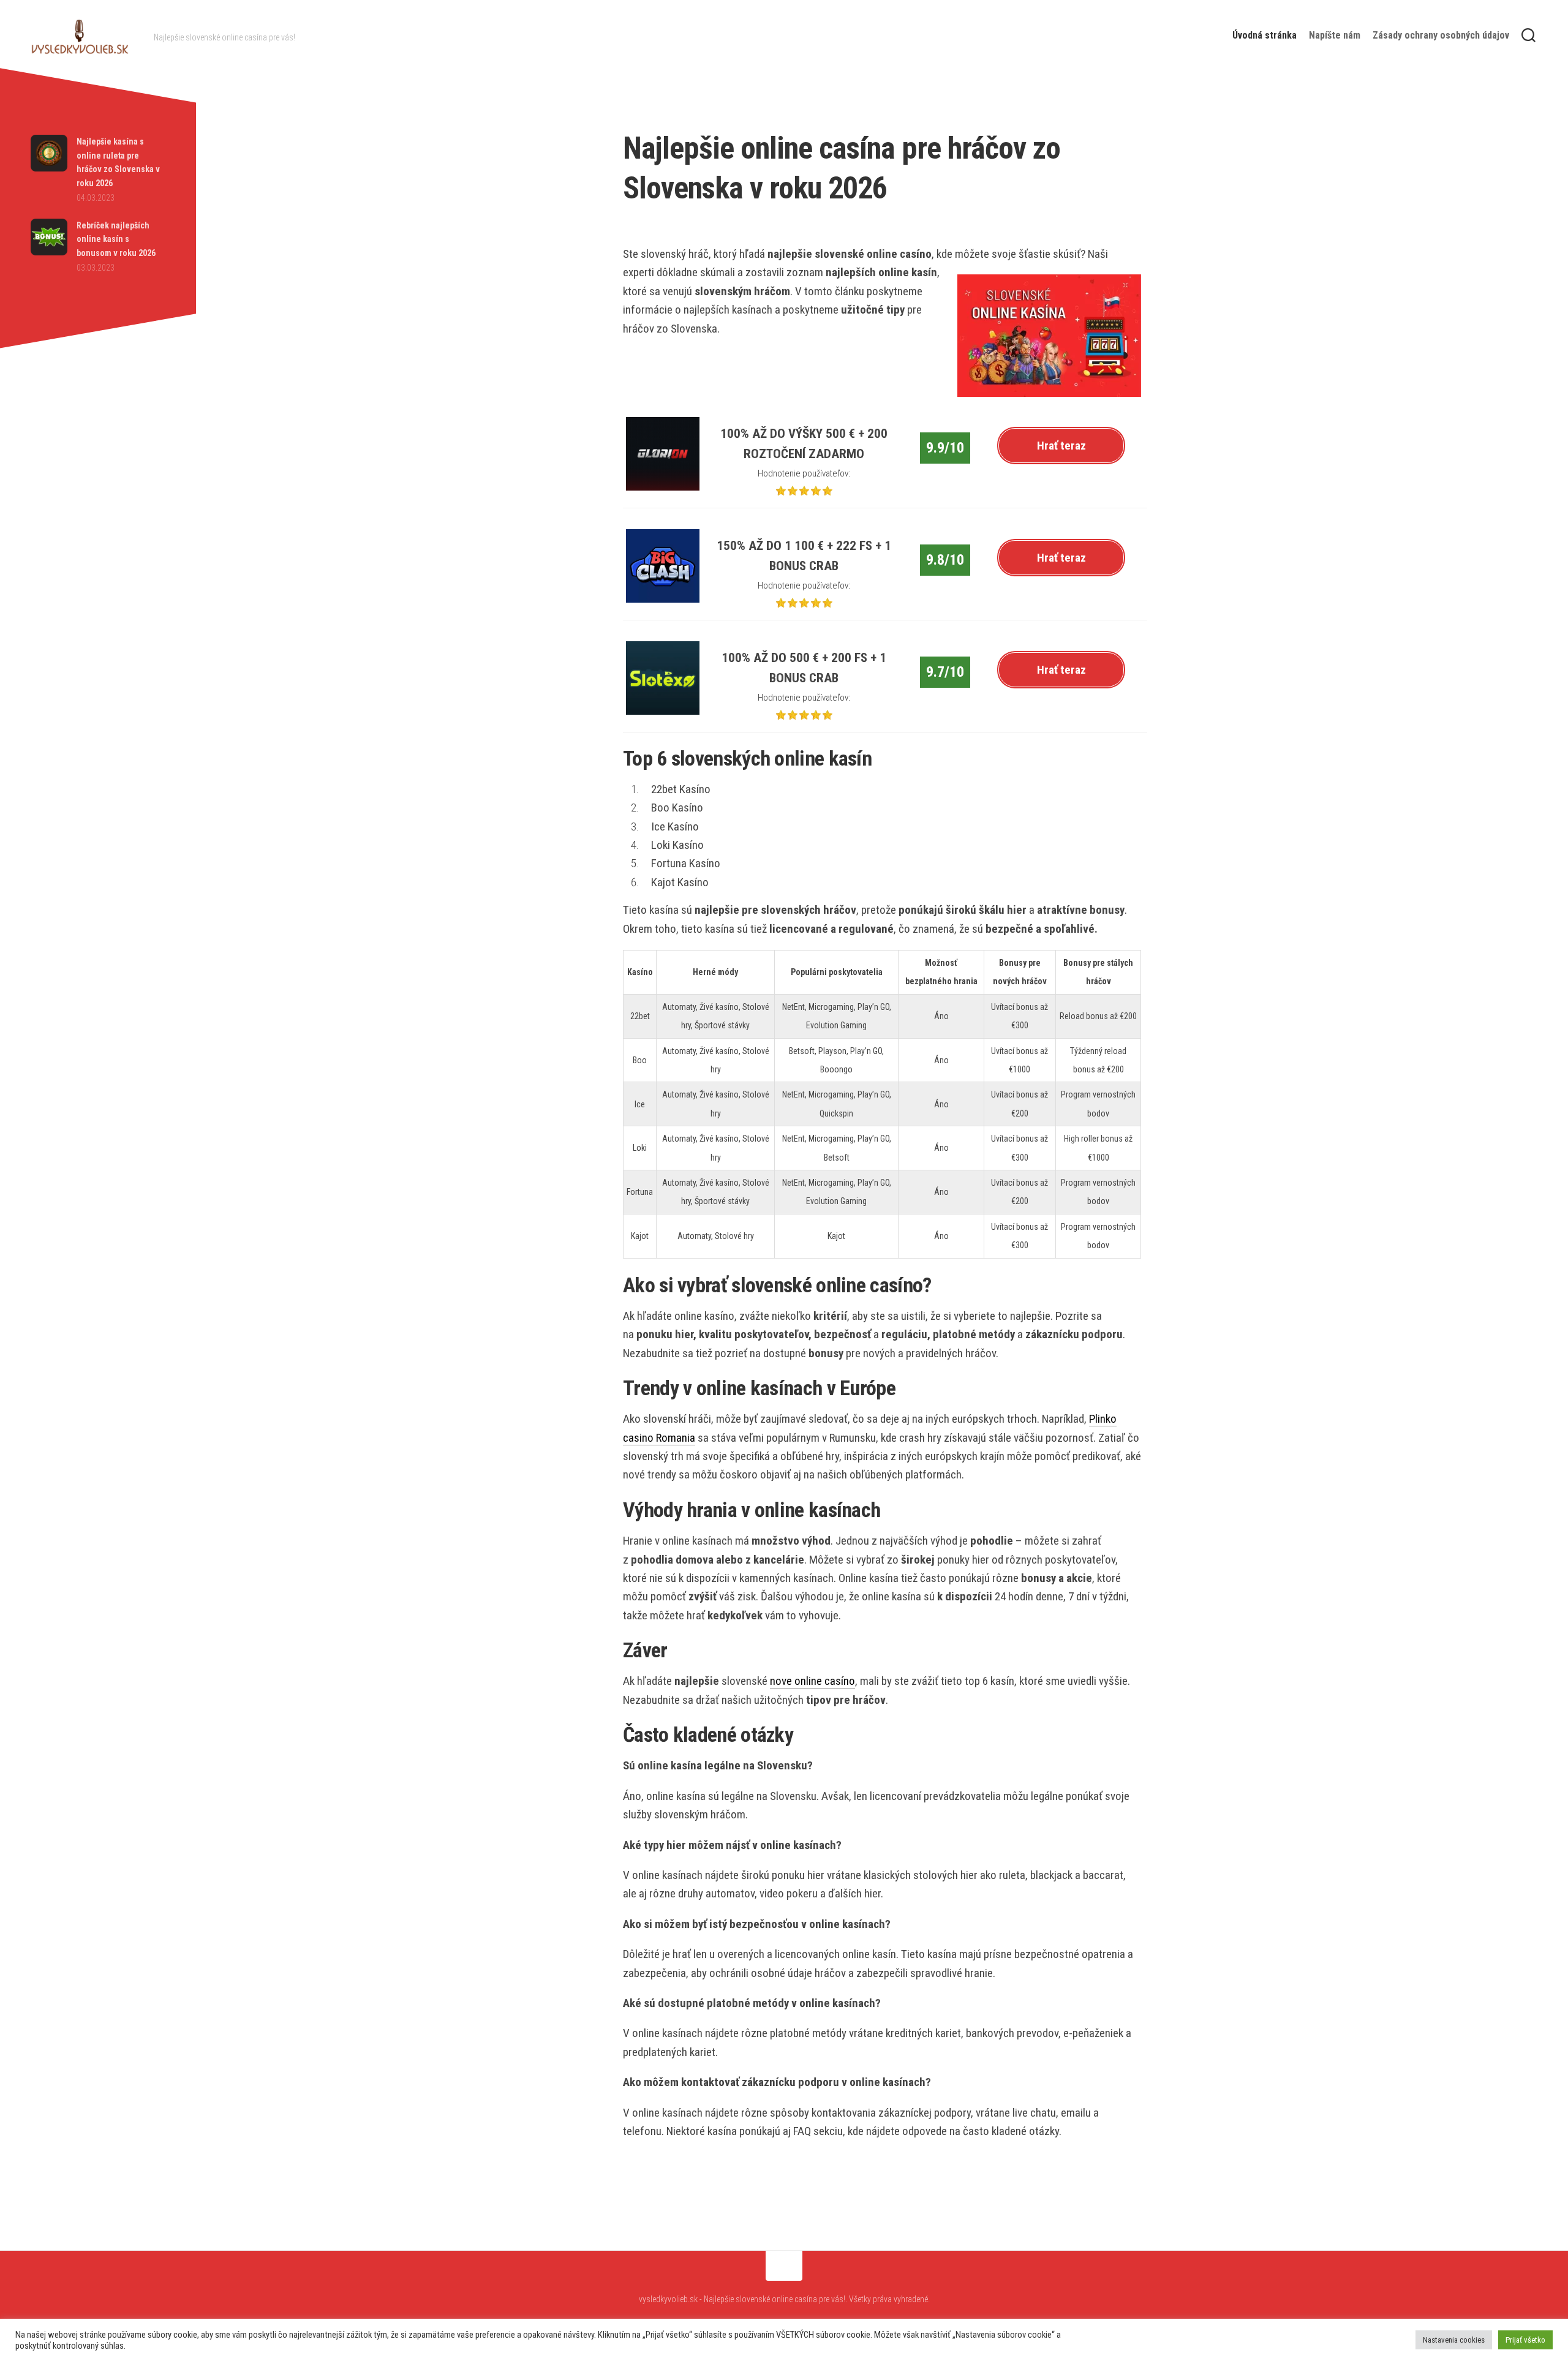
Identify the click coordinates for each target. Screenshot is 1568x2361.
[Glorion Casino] (663, 487)
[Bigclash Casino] (663, 599)
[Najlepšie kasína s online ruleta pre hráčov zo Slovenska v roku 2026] (49, 168)
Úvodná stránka (1265, 35)
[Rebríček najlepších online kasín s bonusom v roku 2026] (49, 252)
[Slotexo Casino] (663, 711)
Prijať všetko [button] (1525, 2340)
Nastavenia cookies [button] (1454, 2340)
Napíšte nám (1335, 35)
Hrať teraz (1061, 446)
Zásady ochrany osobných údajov (1441, 35)
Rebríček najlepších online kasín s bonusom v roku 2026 (116, 239)
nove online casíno (812, 1681)
